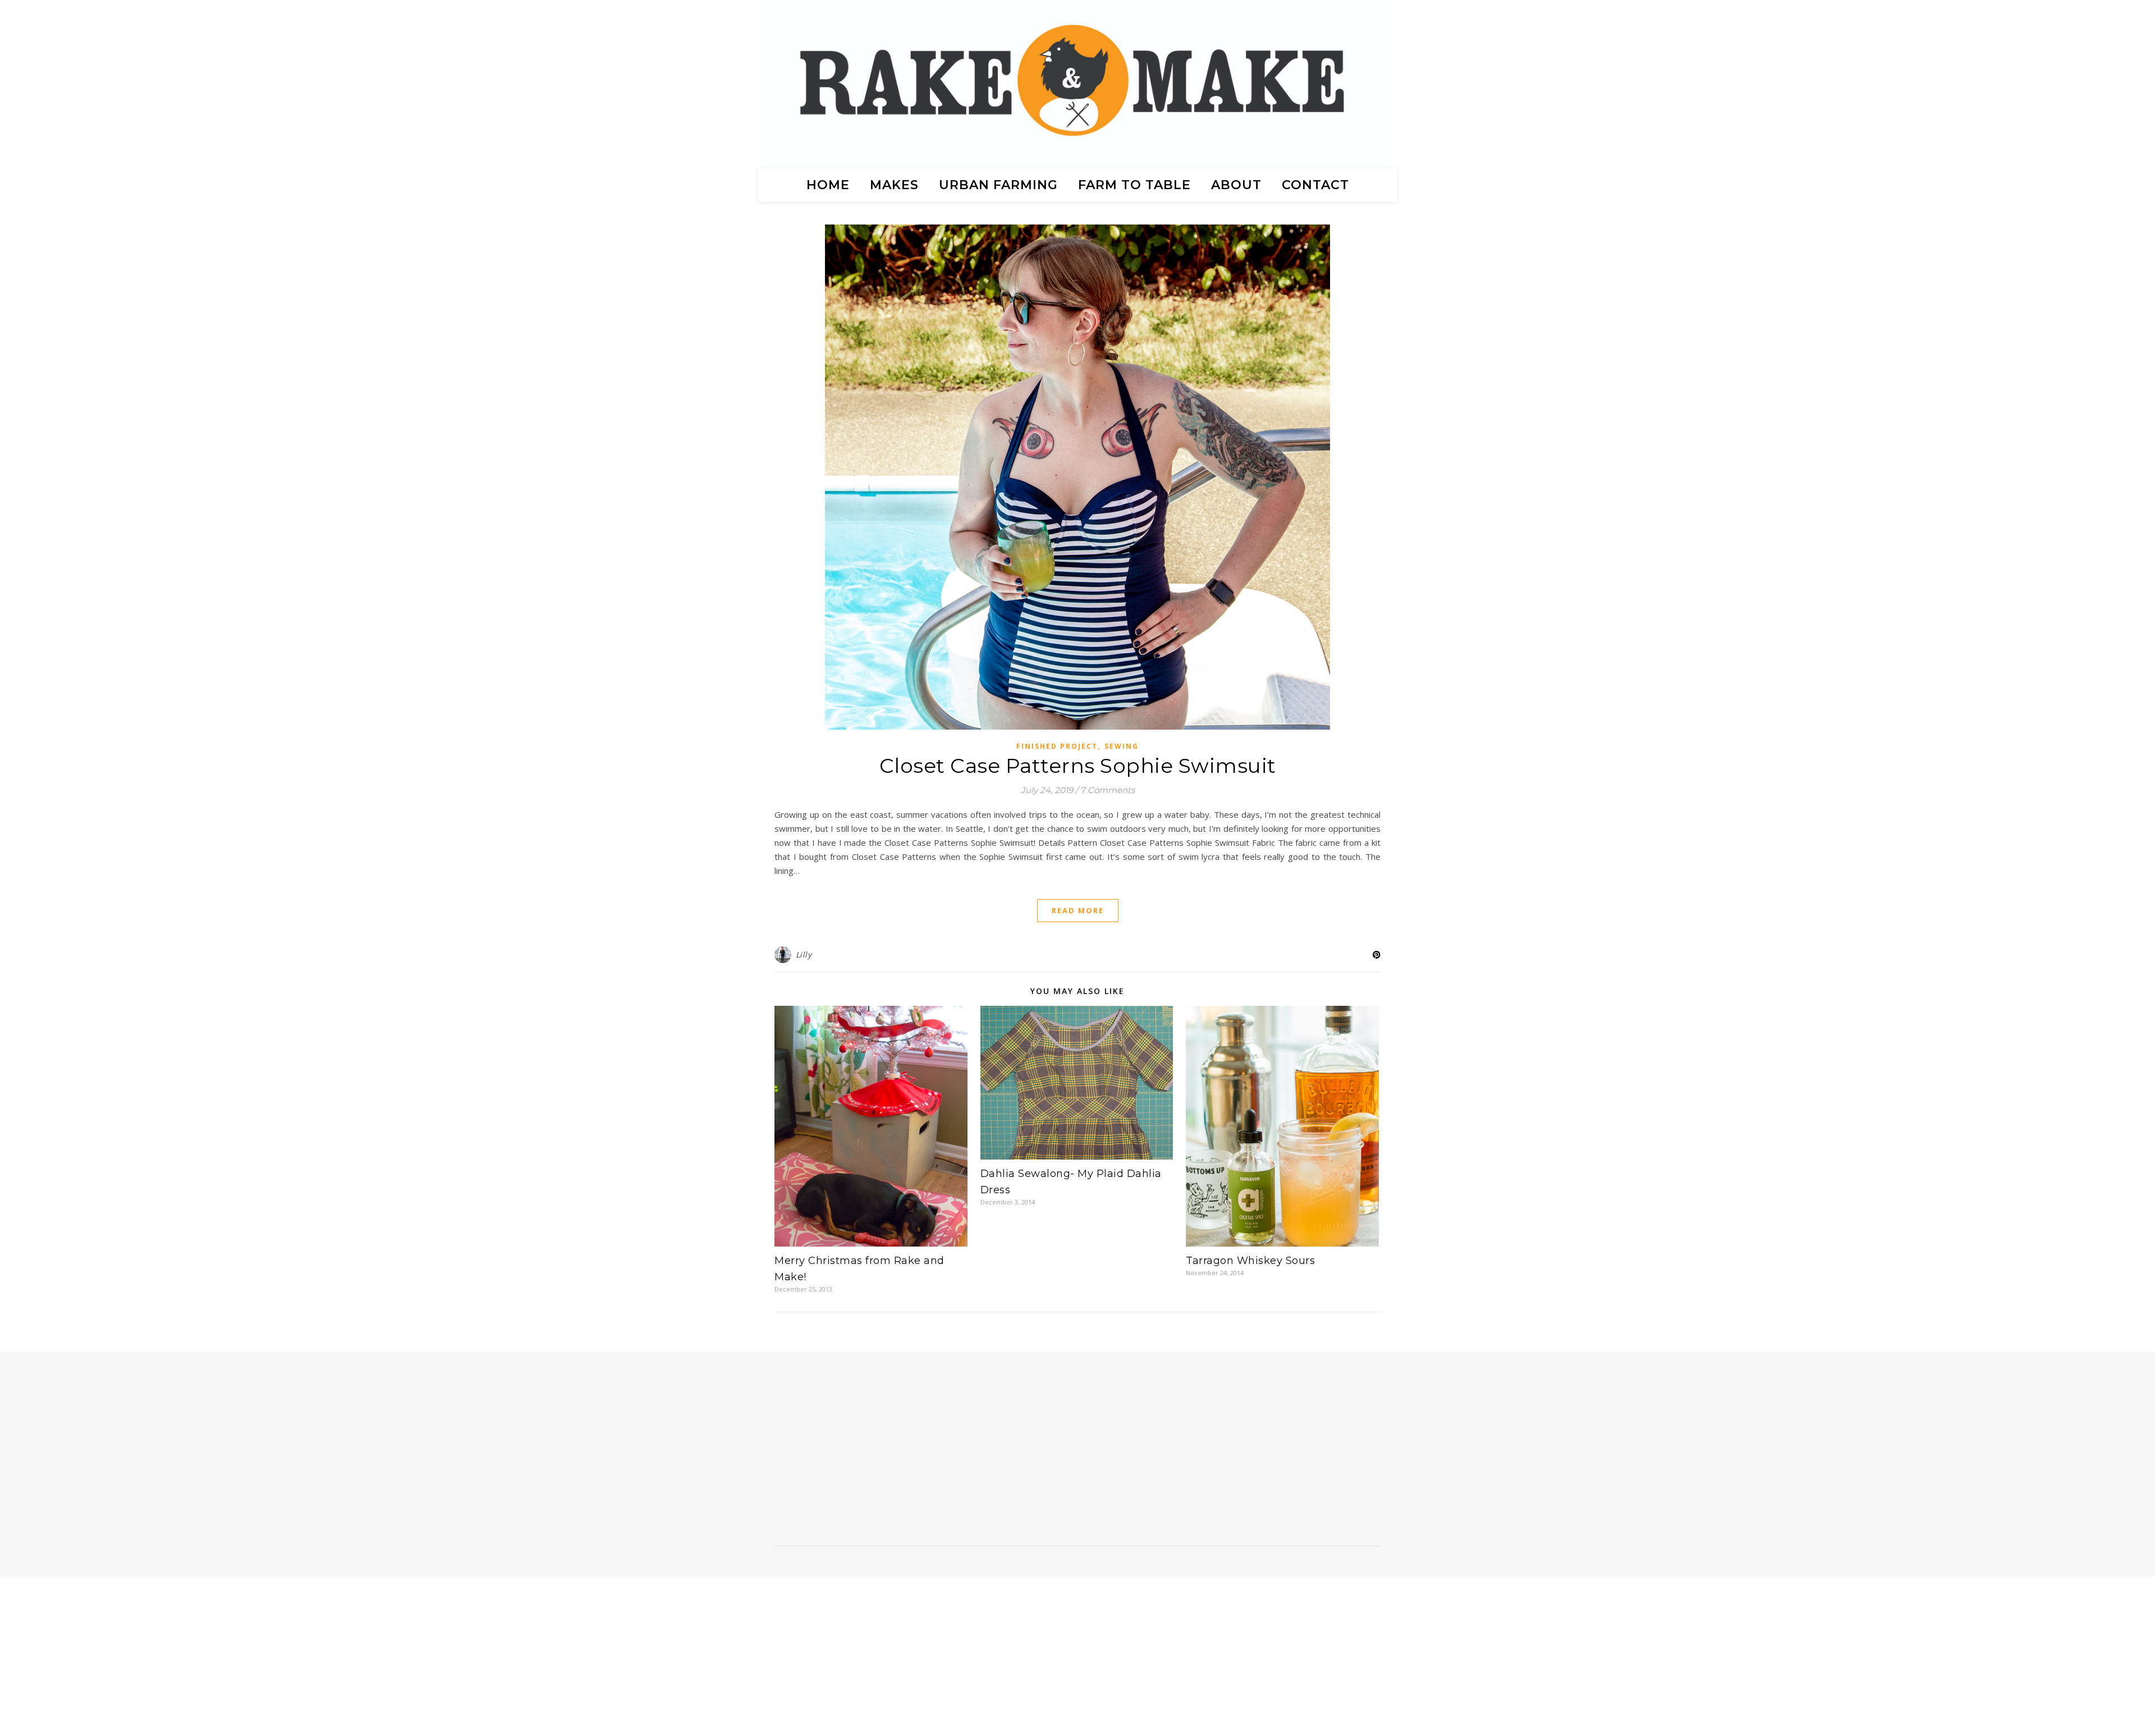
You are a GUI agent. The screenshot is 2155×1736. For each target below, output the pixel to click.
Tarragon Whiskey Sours (1250, 1261)
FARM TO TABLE (1134, 185)
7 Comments (1108, 790)
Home (828, 185)
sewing (1122, 746)
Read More (1078, 910)
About (1236, 185)
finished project (1057, 746)
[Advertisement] (865, 1453)
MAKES (894, 185)
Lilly (804, 954)
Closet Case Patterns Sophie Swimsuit (1078, 766)
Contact (1315, 185)
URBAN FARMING (998, 185)
